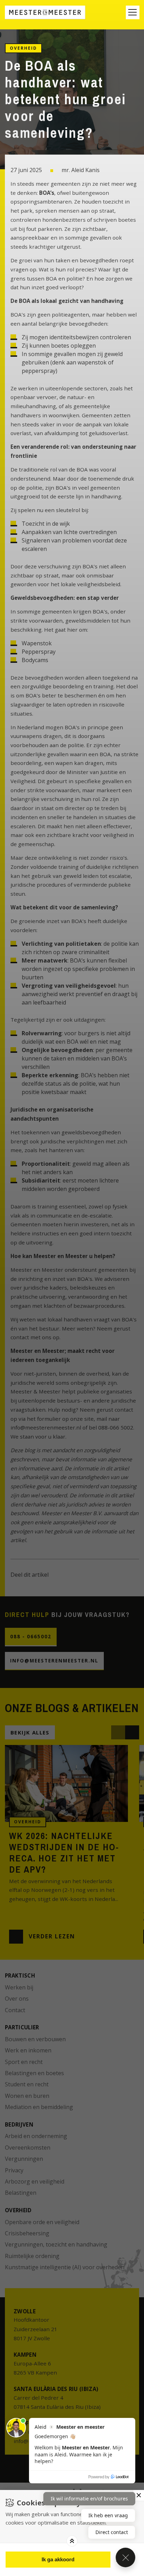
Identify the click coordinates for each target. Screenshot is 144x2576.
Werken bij (19, 1987)
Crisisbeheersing (27, 2233)
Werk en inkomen (28, 2050)
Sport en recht (24, 2062)
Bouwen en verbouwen (35, 2039)
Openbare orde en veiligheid (42, 2222)
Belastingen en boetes (34, 2073)
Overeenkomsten (28, 2148)
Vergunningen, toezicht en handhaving (56, 2244)
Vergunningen (24, 2159)
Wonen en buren (27, 2096)
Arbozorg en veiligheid (35, 2181)
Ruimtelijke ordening (32, 2256)
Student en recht (27, 2084)
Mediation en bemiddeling (39, 2107)
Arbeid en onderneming (36, 2136)
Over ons (17, 1999)
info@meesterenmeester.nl (54, 1661)
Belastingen (21, 2193)
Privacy (14, 2170)
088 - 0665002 (31, 1637)
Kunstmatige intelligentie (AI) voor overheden (65, 2267)
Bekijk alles (30, 1732)
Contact (15, 2010)
